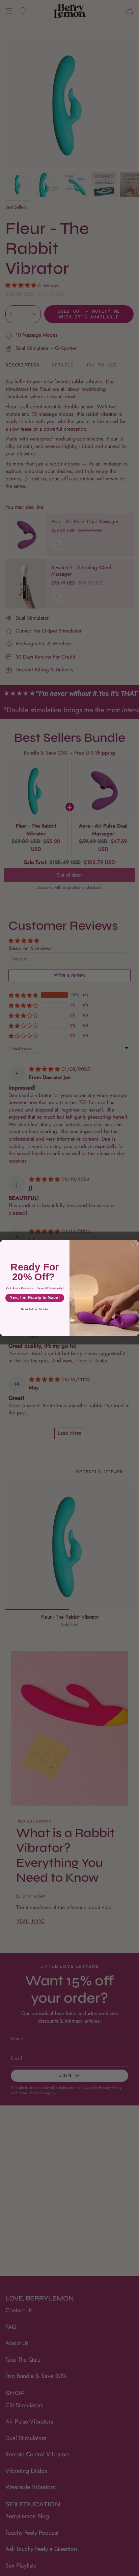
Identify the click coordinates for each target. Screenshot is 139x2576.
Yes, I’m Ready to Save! (35, 1298)
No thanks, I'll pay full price (35, 1309)
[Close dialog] (135, 1244)
